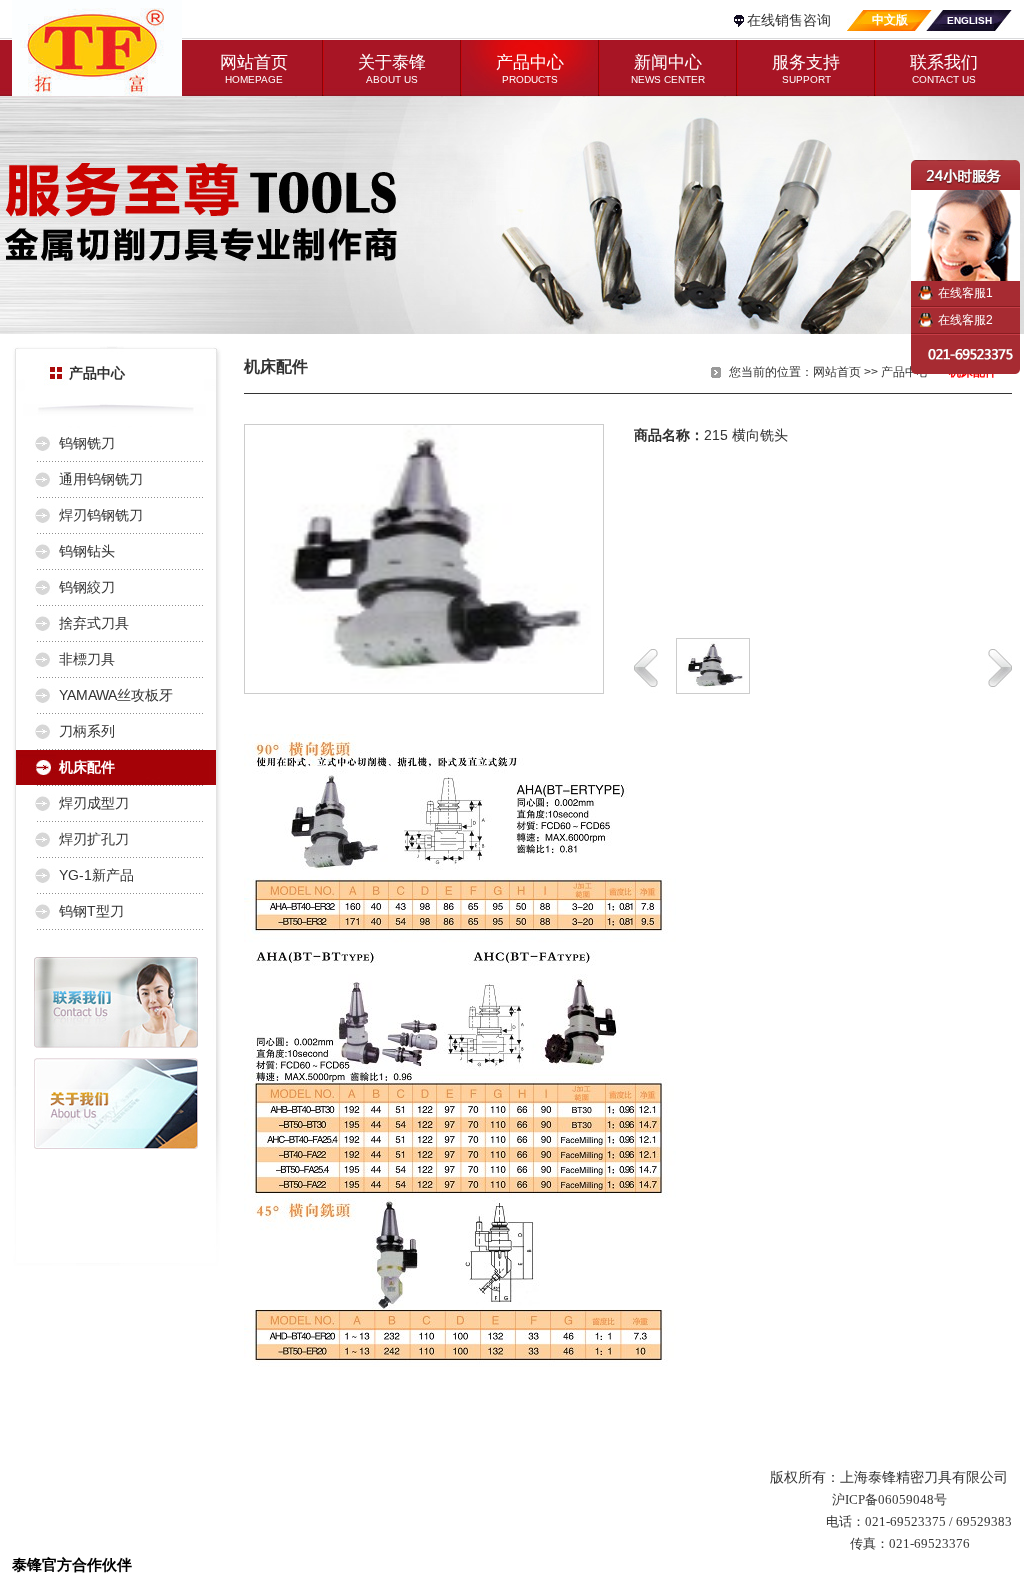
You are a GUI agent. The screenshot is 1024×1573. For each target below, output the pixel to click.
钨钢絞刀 (87, 587)
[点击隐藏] (967, 220)
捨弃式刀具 (94, 623)
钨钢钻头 (87, 551)
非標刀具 (87, 659)
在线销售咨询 (789, 20)
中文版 (890, 20)
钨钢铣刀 (87, 443)
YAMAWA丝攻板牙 (116, 695)
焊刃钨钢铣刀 (101, 515)
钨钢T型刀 (91, 911)
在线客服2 (965, 320)
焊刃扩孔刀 (94, 839)
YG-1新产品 (96, 875)
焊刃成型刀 (94, 803)
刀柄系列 (87, 731)
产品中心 (905, 372)
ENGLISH (969, 20)
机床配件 (87, 767)
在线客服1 (965, 293)
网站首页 (837, 372)
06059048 (906, 1499)
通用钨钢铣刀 (101, 479)
